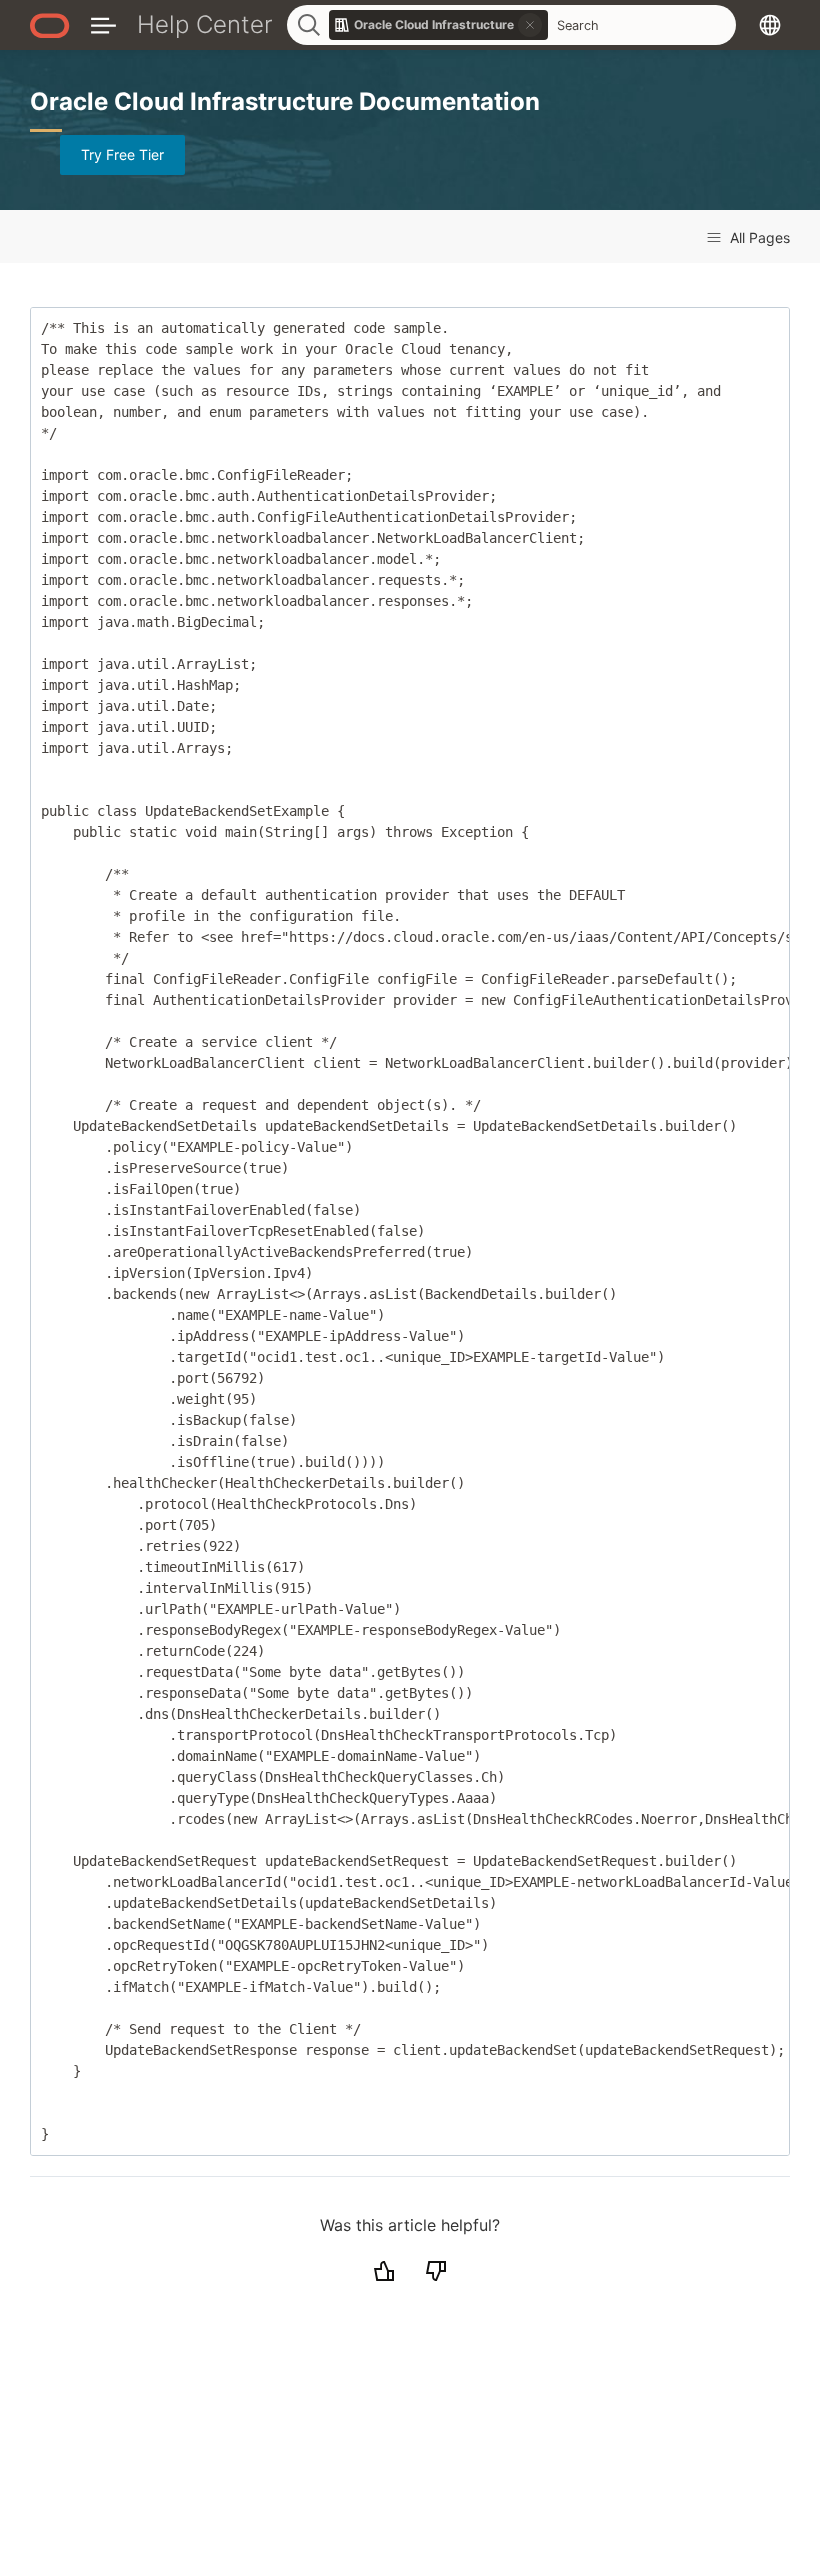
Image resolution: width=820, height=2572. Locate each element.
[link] (439, 25)
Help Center (205, 24)
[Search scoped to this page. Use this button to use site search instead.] (530, 25)
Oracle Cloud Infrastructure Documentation (285, 101)
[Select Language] (770, 24)
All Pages (758, 237)
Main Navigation (103, 24)
